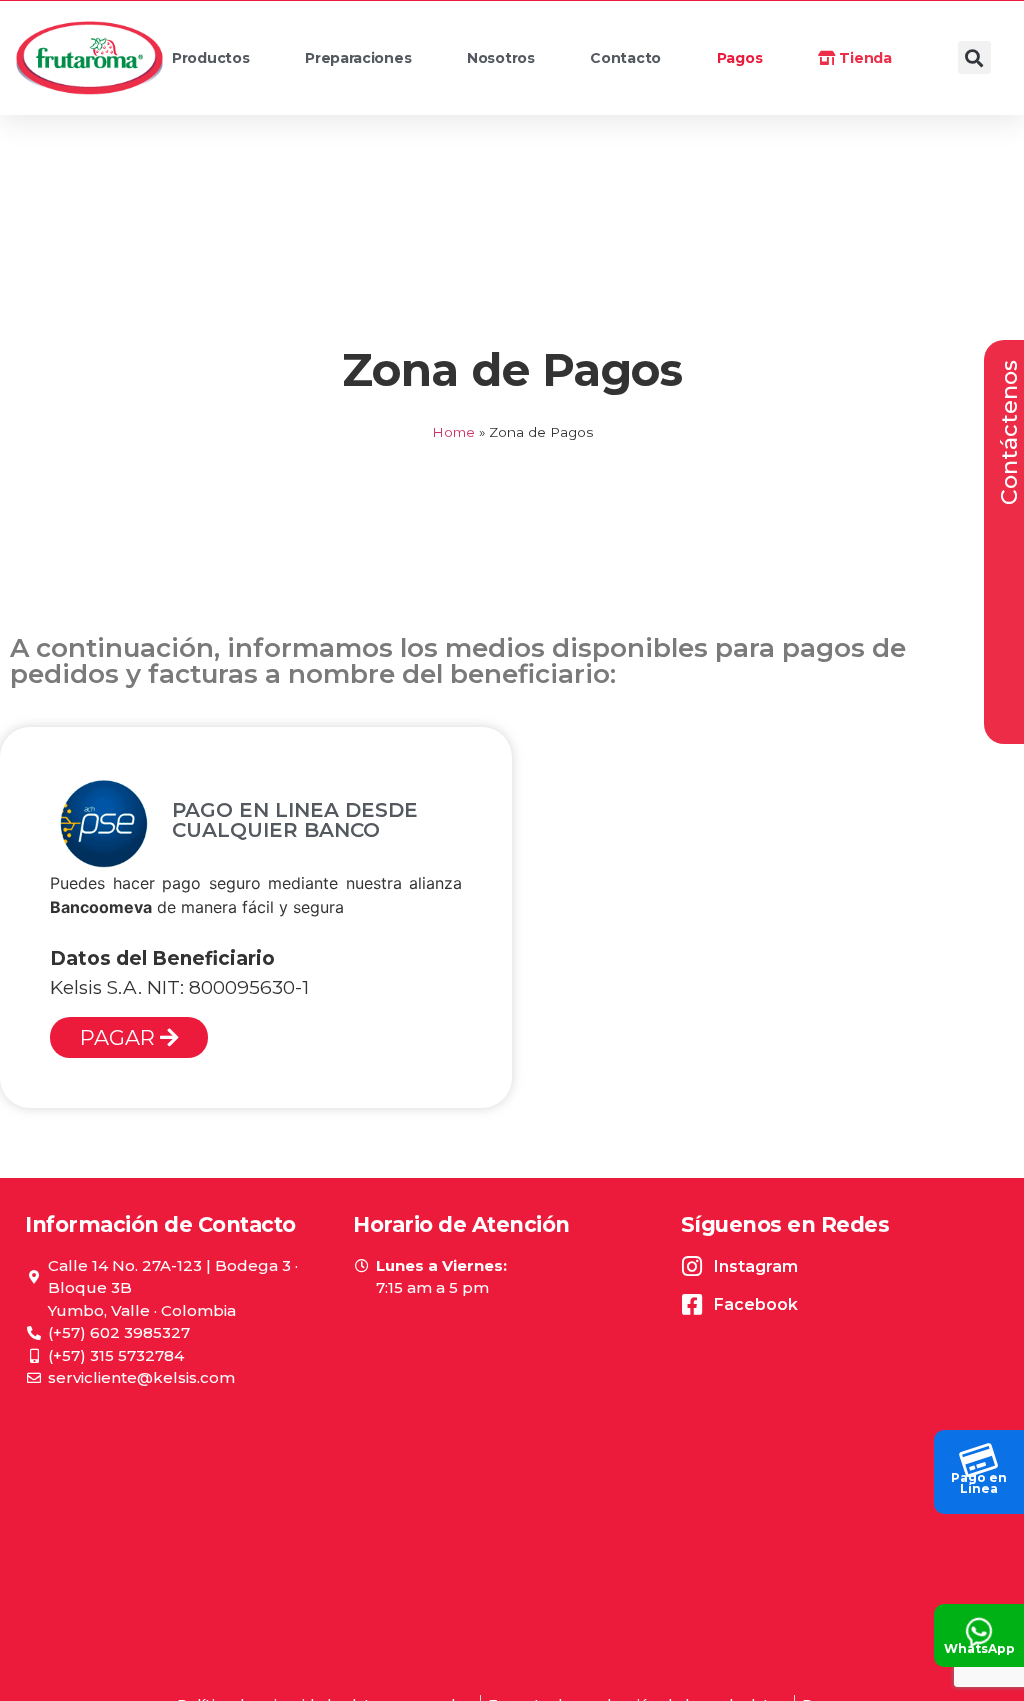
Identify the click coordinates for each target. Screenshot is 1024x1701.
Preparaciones (358, 58)
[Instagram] (692, 1266)
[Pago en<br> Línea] (979, 1455)
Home (453, 432)
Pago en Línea (979, 1483)
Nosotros (501, 58)
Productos (210, 58)
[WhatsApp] (979, 1626)
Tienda (864, 58)
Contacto (625, 58)
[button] (974, 57)
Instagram (756, 1266)
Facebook (756, 1304)
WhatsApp (979, 1648)
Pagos (740, 58)
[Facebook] (692, 1304)
